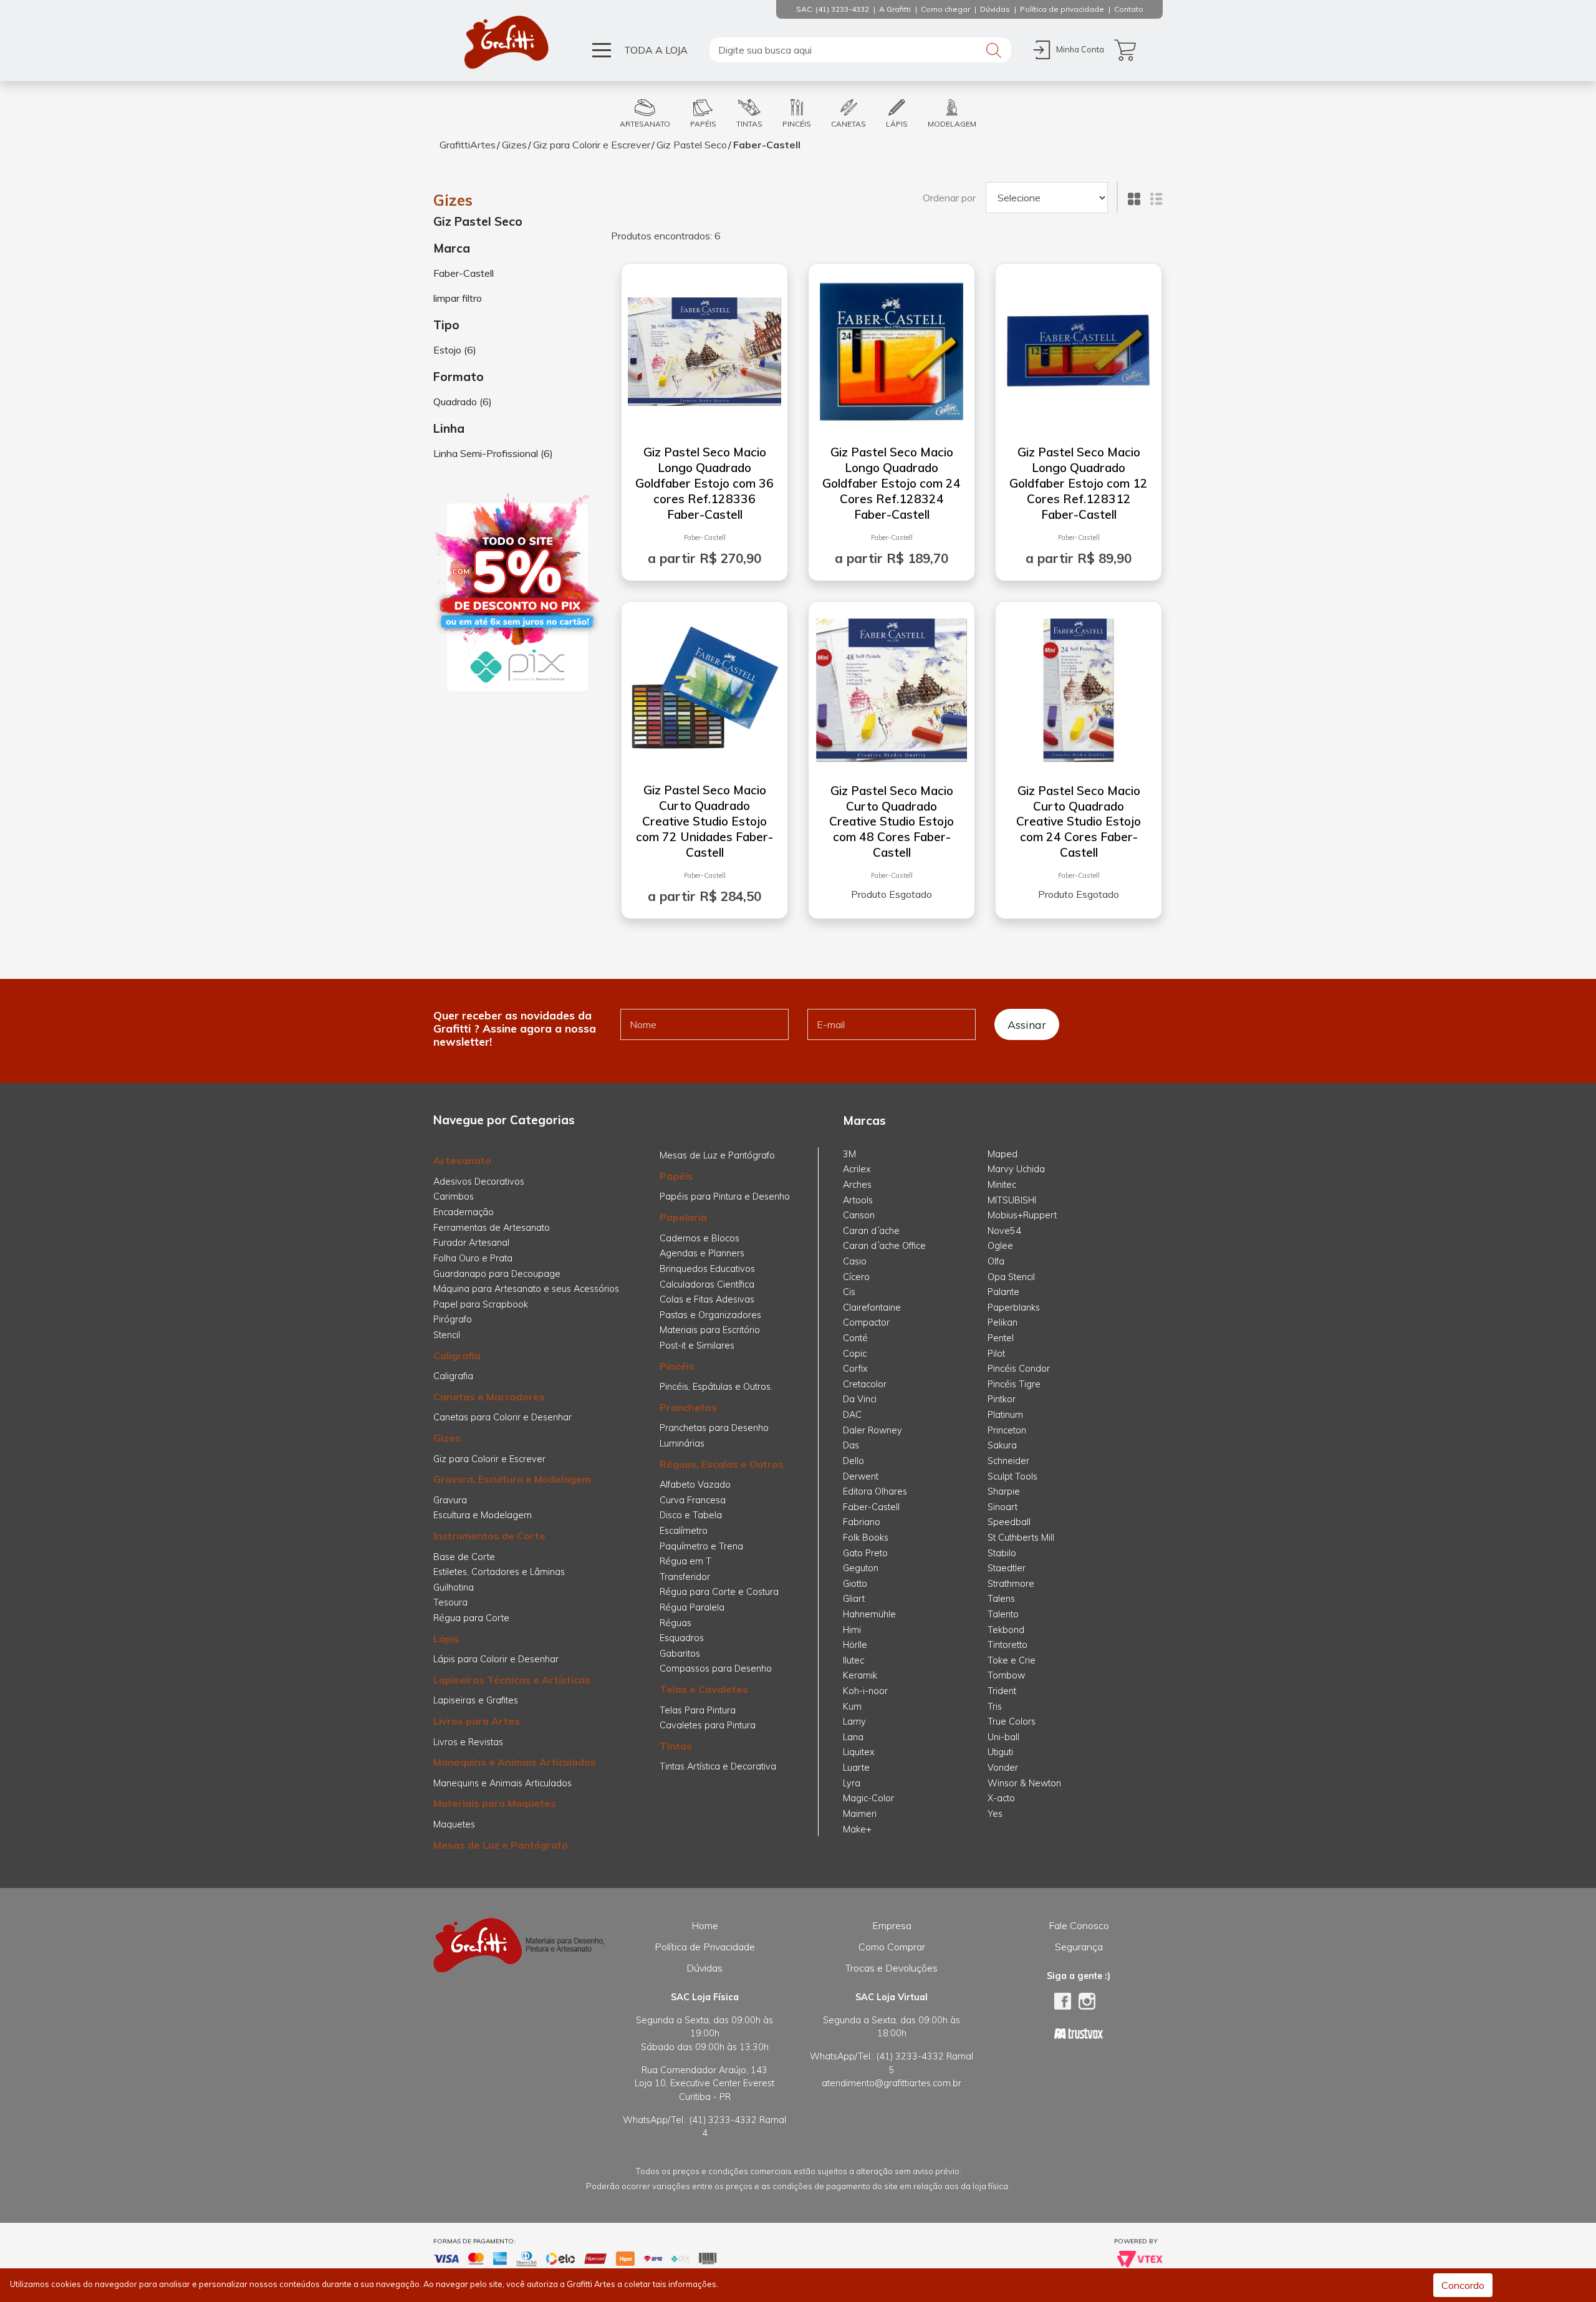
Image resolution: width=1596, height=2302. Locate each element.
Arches (857, 1185)
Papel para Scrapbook (481, 1304)
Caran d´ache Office (884, 1246)
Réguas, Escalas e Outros (722, 1464)
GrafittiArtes (468, 145)
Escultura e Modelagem (483, 1515)
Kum (852, 1707)
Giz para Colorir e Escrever (592, 145)
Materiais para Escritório (710, 1330)
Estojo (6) (455, 350)
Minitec (1002, 1185)
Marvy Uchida (1016, 1169)
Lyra (852, 1783)
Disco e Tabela (691, 1515)
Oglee (1000, 1246)
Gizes (514, 145)
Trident (1002, 1691)
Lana (853, 1737)
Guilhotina (454, 1587)
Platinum (1005, 1415)
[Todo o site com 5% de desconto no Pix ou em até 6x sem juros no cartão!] (517, 594)
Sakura (1002, 1445)
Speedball (1009, 1522)
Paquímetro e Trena (701, 1546)
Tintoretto (1007, 1645)
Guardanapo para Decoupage (497, 1274)
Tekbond (1006, 1630)
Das (851, 1445)
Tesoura (450, 1602)
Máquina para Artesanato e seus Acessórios (526, 1289)
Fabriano (862, 1522)
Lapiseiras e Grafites (476, 1700)
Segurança (1079, 1947)
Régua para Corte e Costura (719, 1592)
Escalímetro (684, 1531)
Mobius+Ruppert (1022, 1215)
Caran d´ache (871, 1231)
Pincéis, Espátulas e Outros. (716, 1387)
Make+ (857, 1829)
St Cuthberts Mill (1021, 1538)
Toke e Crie (1012, 1660)
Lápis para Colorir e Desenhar (496, 1659)
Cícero (856, 1277)
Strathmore (1011, 1584)
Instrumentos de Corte (489, 1536)
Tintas (676, 1746)
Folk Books (866, 1538)
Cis (849, 1292)
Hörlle (855, 1645)
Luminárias (682, 1443)
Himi (852, 1630)
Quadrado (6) (463, 402)
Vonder (1003, 1768)
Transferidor (685, 1577)
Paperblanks (1014, 1308)
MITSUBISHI (1012, 1200)
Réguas (675, 1623)
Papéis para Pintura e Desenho (725, 1197)
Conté (855, 1338)
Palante (1003, 1292)
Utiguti (1000, 1752)
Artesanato (462, 1160)
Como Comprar (892, 1947)
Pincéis (677, 1366)
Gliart (854, 1599)
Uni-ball (1003, 1737)
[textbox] (860, 50)
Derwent (861, 1476)
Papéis (676, 1176)
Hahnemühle (869, 1614)
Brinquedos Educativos (707, 1269)
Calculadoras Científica (707, 1284)
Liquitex (859, 1752)
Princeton (1007, 1430)
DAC (852, 1415)
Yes (995, 1814)
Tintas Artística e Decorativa (718, 1766)
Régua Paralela (692, 1607)
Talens (1001, 1599)
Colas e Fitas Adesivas (707, 1299)
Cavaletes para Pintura (708, 1725)
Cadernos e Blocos (699, 1238)
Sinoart (1002, 1507)
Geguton (861, 1568)
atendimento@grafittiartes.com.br (892, 2083)
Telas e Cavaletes (704, 1689)
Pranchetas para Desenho (714, 1428)
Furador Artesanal (471, 1243)
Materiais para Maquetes (495, 1803)
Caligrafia (457, 1356)
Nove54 (1004, 1231)
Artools (858, 1200)
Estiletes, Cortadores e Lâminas (499, 1572)
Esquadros (682, 1638)
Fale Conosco (1079, 1925)
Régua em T (685, 1561)
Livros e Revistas (468, 1742)
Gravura (450, 1500)
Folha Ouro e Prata (473, 1258)
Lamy (854, 1722)
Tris (995, 1707)
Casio (855, 1261)
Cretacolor (865, 1384)
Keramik (860, 1675)
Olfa (996, 1261)
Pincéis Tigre (1014, 1384)
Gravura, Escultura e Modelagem (512, 1479)
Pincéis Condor (1019, 1369)
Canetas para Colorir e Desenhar (502, 1417)
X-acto (1001, 1798)
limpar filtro (458, 298)
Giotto (855, 1584)
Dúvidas (704, 1968)
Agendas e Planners (702, 1253)
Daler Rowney (873, 1430)
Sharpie (1004, 1491)
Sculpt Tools (1012, 1476)
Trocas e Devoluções (892, 1968)
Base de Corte (464, 1557)
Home (705, 1925)
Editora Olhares (875, 1491)
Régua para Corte (471, 1618)
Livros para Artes (477, 1721)
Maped (1002, 1154)
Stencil (447, 1335)
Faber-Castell (767, 145)
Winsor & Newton (1024, 1783)
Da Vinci (860, 1399)
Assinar (1027, 1024)
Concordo (1463, 2285)
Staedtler (1007, 1568)
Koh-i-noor (865, 1691)
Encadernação (464, 1212)
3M (849, 1154)
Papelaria (683, 1217)
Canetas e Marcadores (489, 1397)
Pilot (996, 1354)
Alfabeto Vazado (695, 1485)
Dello (853, 1461)
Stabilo (1002, 1553)
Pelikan (1002, 1322)
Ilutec (853, 1660)
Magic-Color (868, 1798)
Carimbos (454, 1197)
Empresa (892, 1925)
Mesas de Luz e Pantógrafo (501, 1845)
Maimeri (860, 1814)
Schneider (1008, 1461)
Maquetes (454, 1824)
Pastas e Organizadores (710, 1315)
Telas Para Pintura (698, 1710)
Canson (859, 1215)
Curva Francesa (693, 1500)
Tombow (1006, 1675)
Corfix (855, 1369)
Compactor (866, 1322)
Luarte (856, 1768)
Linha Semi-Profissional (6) (493, 453)
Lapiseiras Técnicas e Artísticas (512, 1680)
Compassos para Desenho (716, 1669)
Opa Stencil (1011, 1277)
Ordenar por (949, 198)
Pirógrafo (453, 1319)
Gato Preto (865, 1553)
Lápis (446, 1639)
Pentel (1001, 1338)
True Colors (1012, 1722)
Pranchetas (688, 1407)
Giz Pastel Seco (692, 145)
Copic (855, 1354)
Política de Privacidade (705, 1947)
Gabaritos (680, 1654)
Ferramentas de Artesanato (492, 1228)
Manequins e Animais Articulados (515, 1762)
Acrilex (857, 1169)
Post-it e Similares (697, 1346)
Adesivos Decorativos (479, 1182)
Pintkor (1002, 1399)
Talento (1003, 1614)
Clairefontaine (872, 1308)
